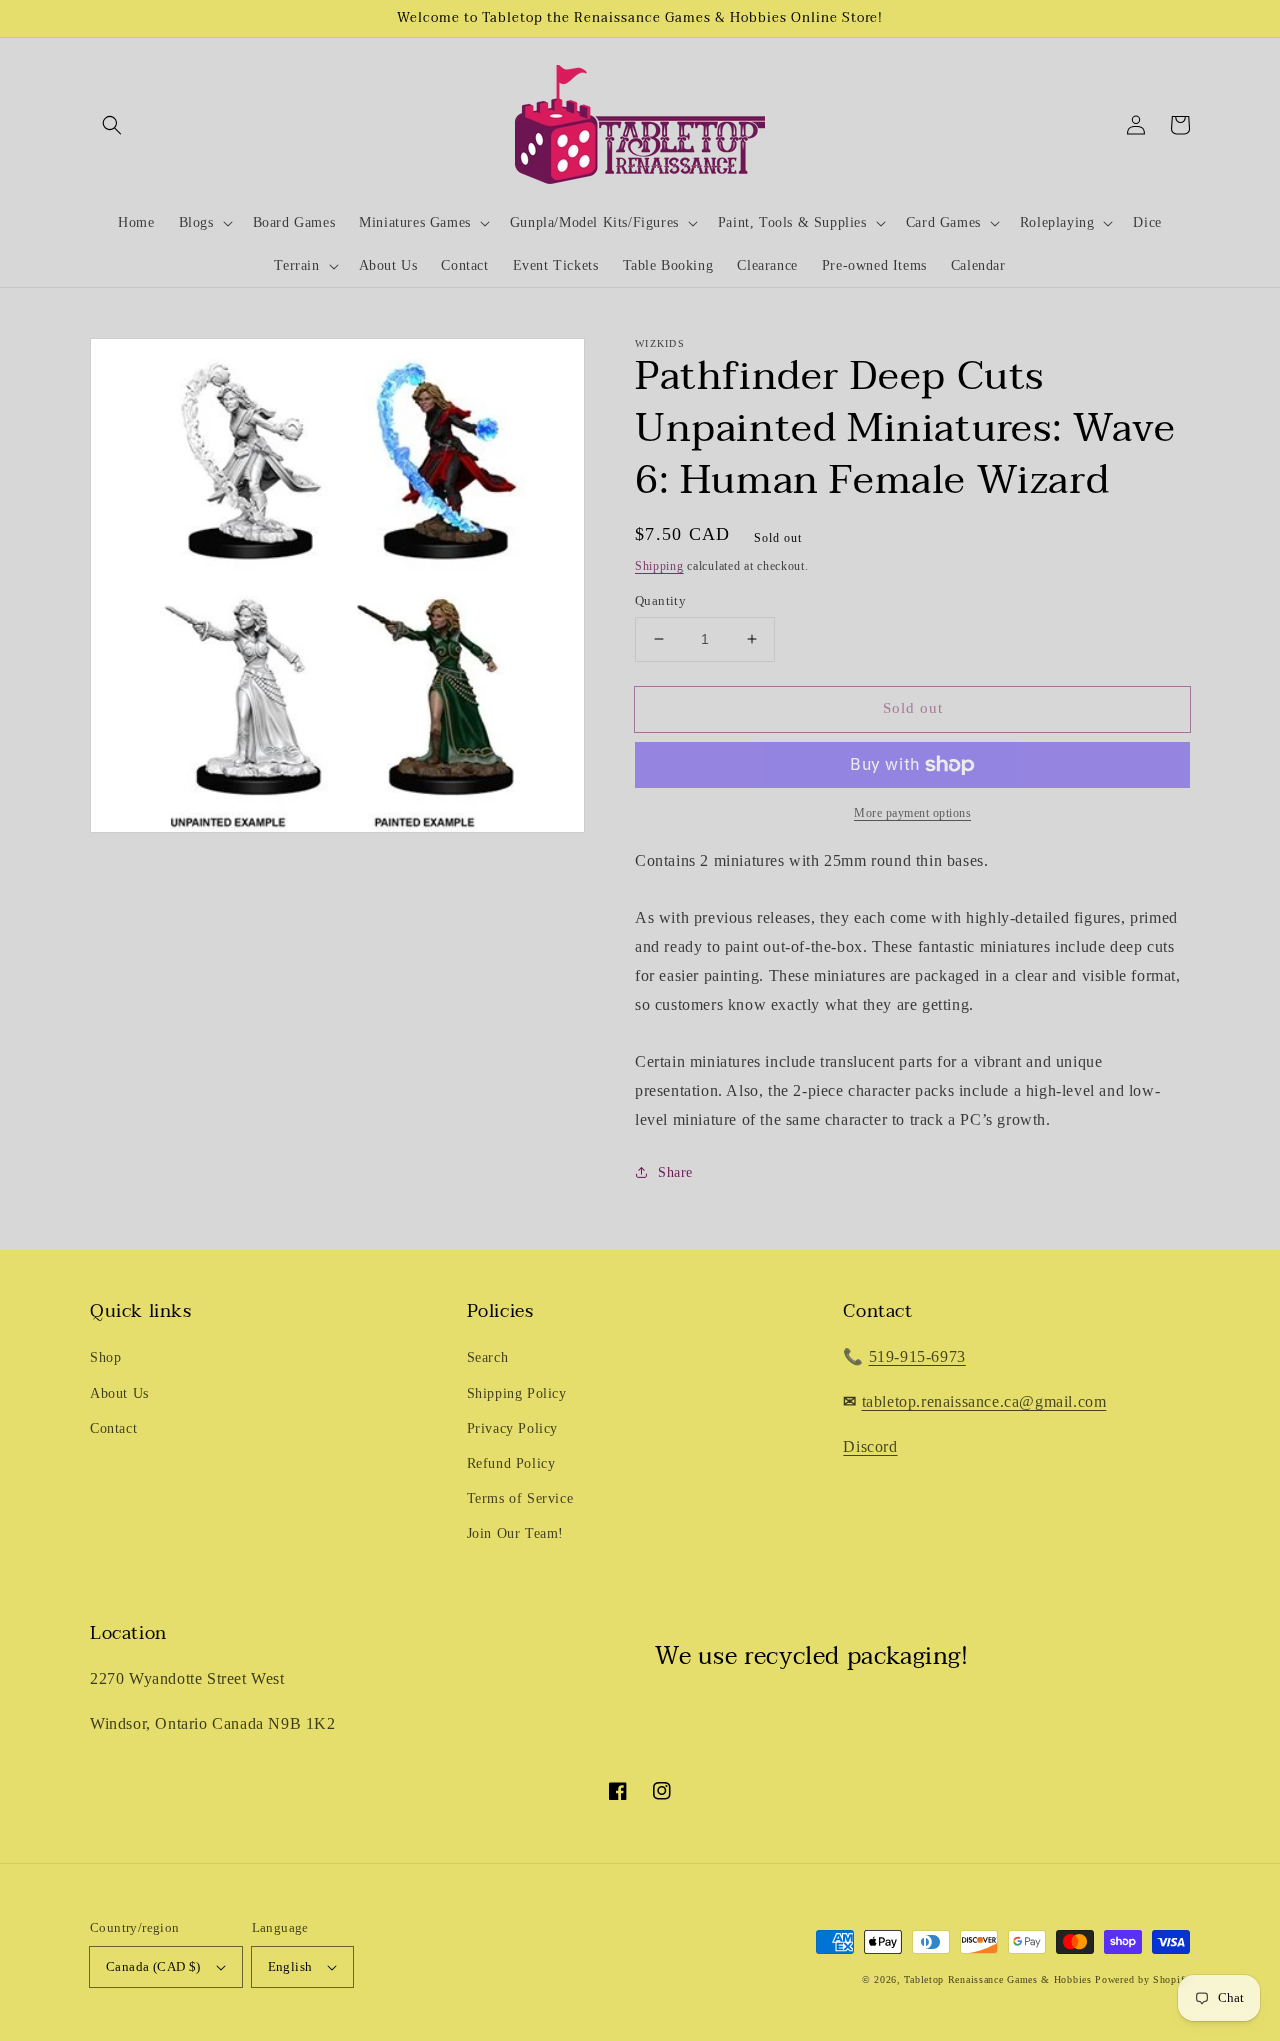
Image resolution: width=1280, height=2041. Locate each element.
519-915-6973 (917, 1356)
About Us (119, 1393)
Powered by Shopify (1142, 1979)
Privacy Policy (512, 1428)
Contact (113, 1428)
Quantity (660, 600)
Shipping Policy (517, 1393)
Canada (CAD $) (153, 1966)
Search (488, 1357)
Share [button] (675, 1172)
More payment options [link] (912, 813)
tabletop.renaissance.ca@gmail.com (984, 1401)
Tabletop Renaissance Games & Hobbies (997, 1979)
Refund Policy (511, 1463)
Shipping (659, 566)
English (290, 1966)
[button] (112, 125)
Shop (105, 1357)
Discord (870, 1446)
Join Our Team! (515, 1533)
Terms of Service (520, 1498)
